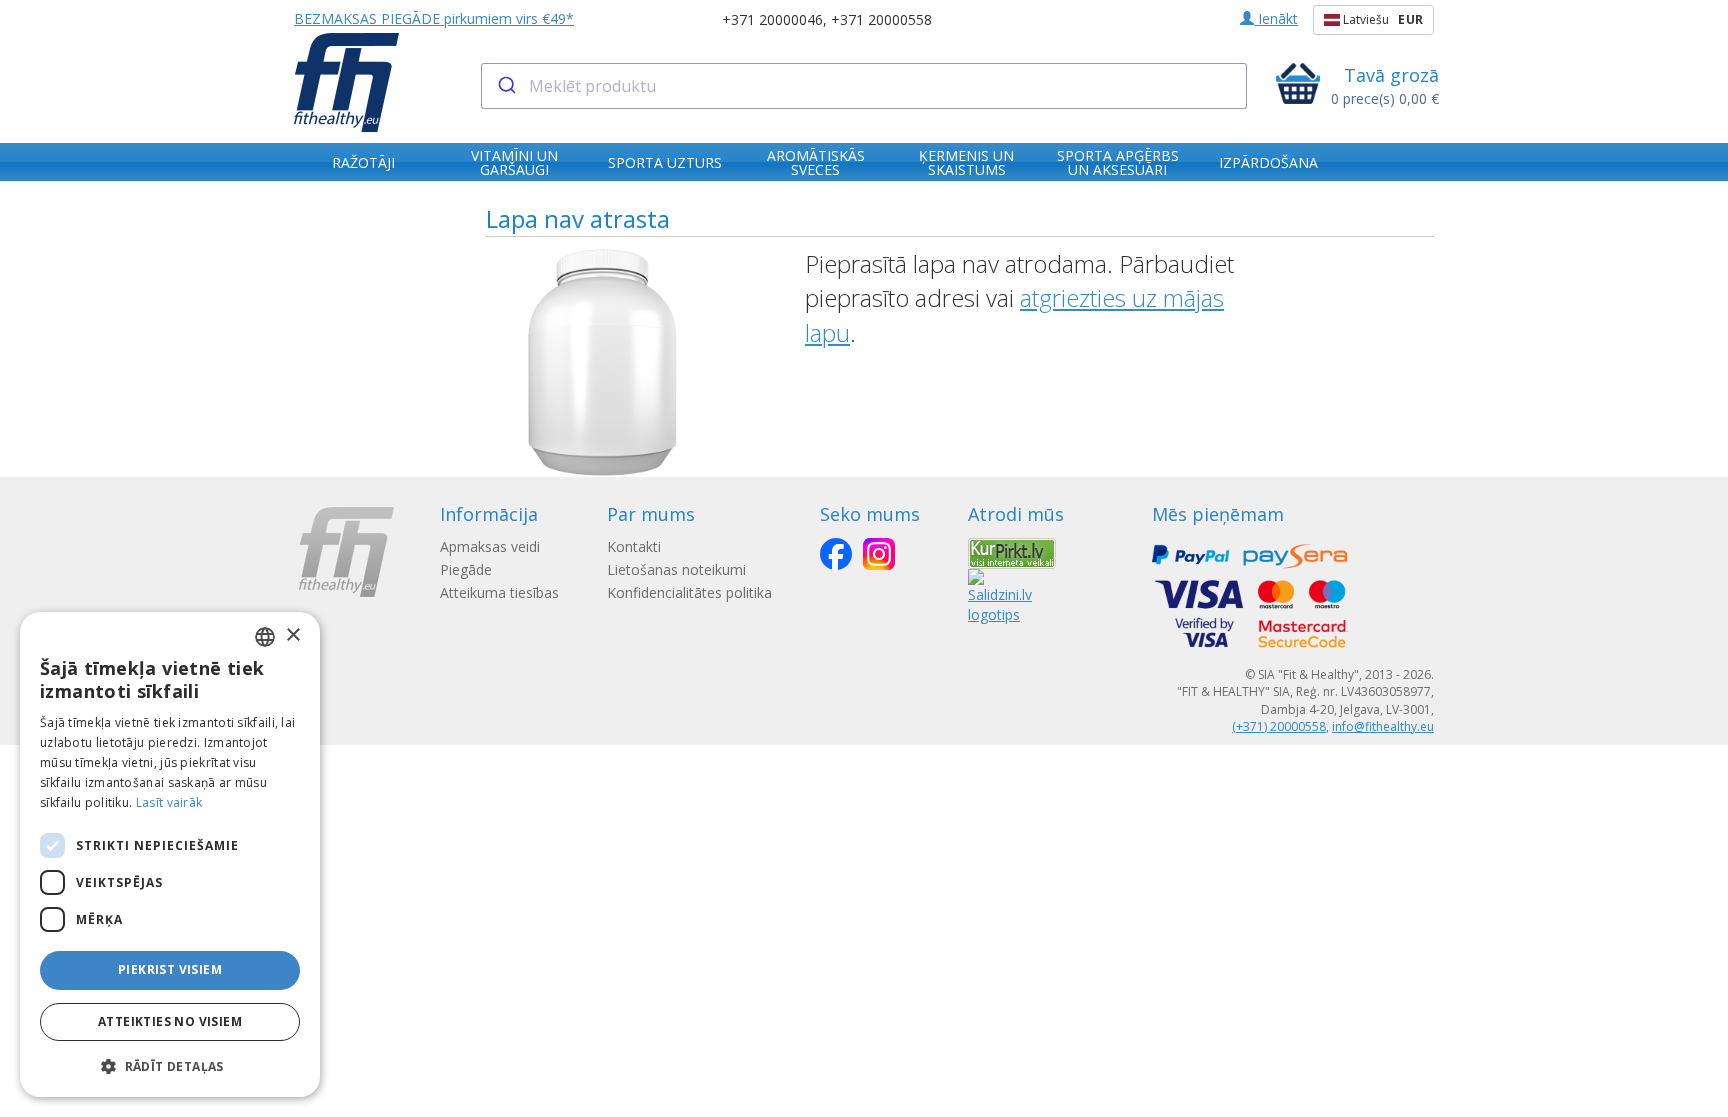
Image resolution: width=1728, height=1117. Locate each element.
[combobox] (864, 86)
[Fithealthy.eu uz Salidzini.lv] (1000, 594)
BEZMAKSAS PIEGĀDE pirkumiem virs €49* (434, 18)
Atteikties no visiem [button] (170, 1021)
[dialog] (170, 854)
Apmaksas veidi (490, 546)
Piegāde (466, 569)
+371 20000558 (881, 19)
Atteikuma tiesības (499, 592)
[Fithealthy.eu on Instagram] (879, 554)
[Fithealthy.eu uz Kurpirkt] (1012, 551)
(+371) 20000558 (1279, 726)
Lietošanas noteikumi (676, 569)
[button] (170, 1065)
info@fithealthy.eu (1383, 726)
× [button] (292, 635)
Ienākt (1276, 18)
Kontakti (634, 546)
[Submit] (505, 86)
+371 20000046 (772, 19)
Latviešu (1381, 19)
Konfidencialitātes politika (689, 592)
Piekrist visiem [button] (170, 969)
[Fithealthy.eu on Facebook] (836, 554)
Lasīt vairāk (169, 802)
